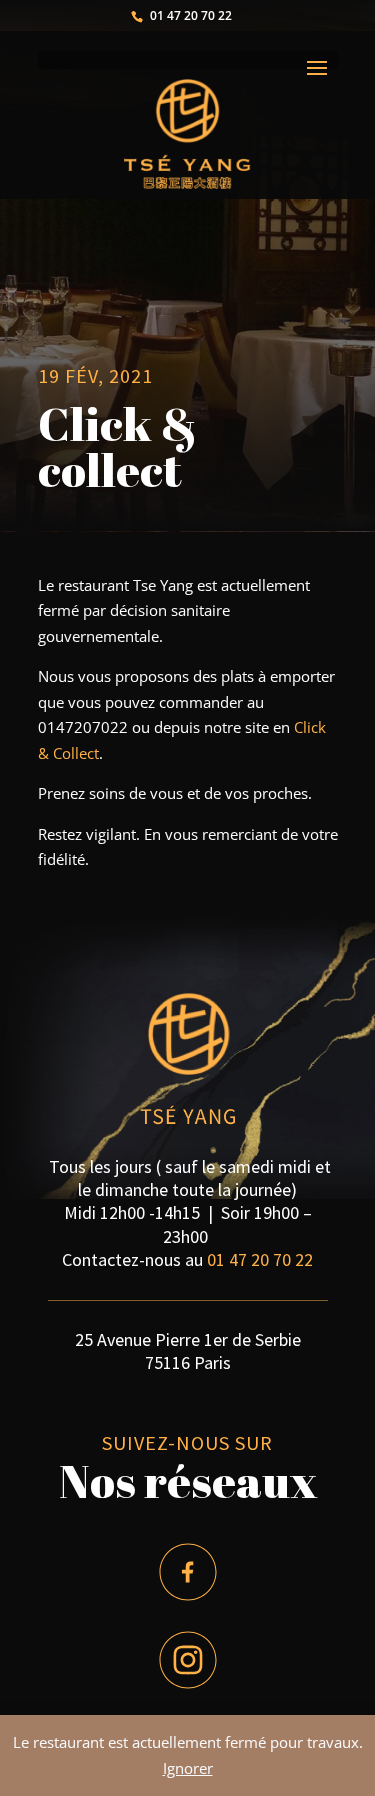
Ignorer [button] (188, 1768)
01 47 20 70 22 (260, 1259)
